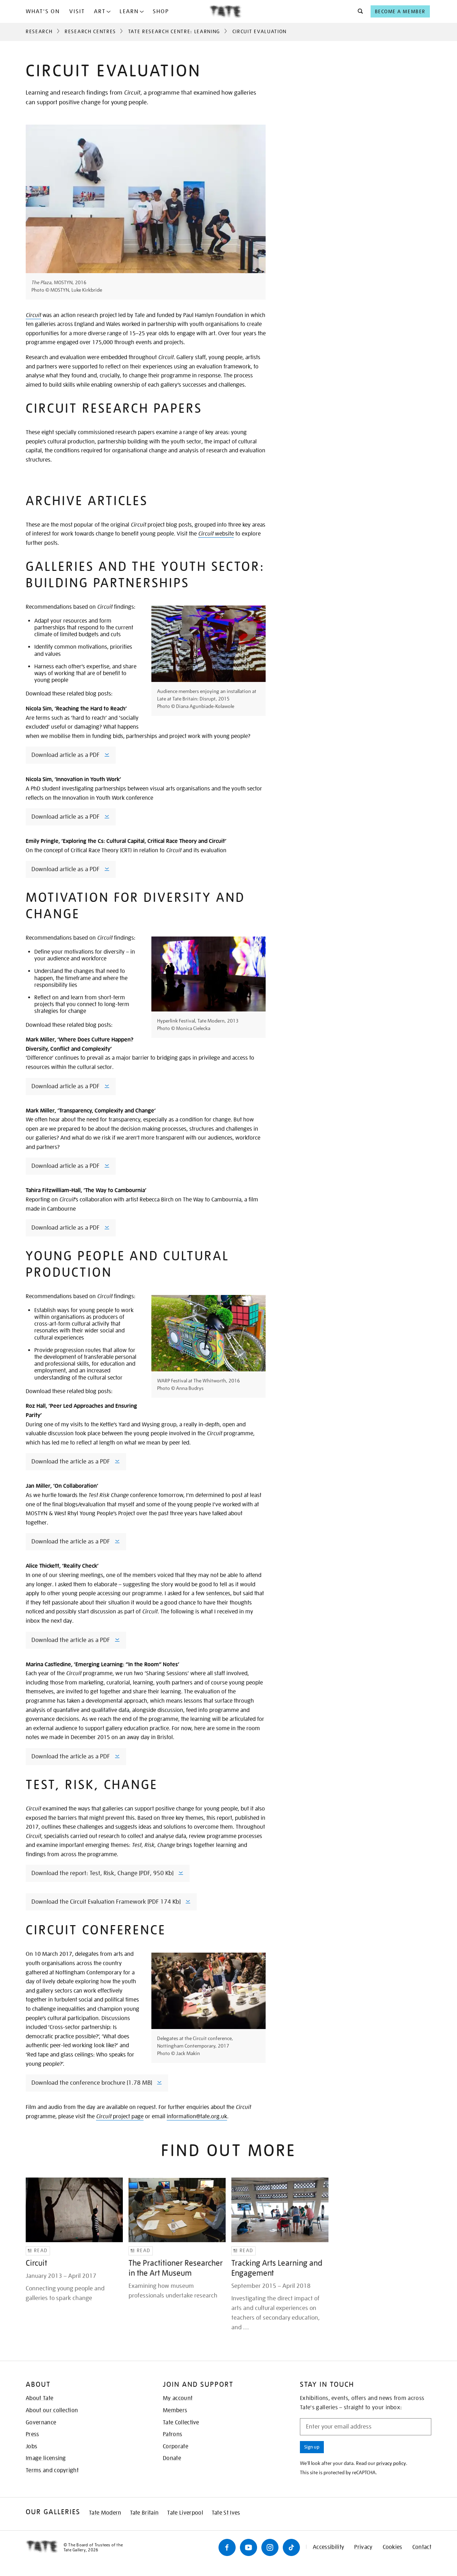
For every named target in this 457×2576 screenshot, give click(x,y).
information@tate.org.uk (197, 2116)
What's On (43, 11)
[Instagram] (270, 2547)
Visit (77, 11)
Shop (161, 11)
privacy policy (391, 2463)
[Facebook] (227, 2547)
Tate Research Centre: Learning (174, 31)
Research (39, 31)
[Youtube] (248, 2547)
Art (100, 11)
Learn (129, 11)
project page (120, 2116)
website (216, 534)
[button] (358, 11)
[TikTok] (291, 2547)
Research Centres (90, 31)
